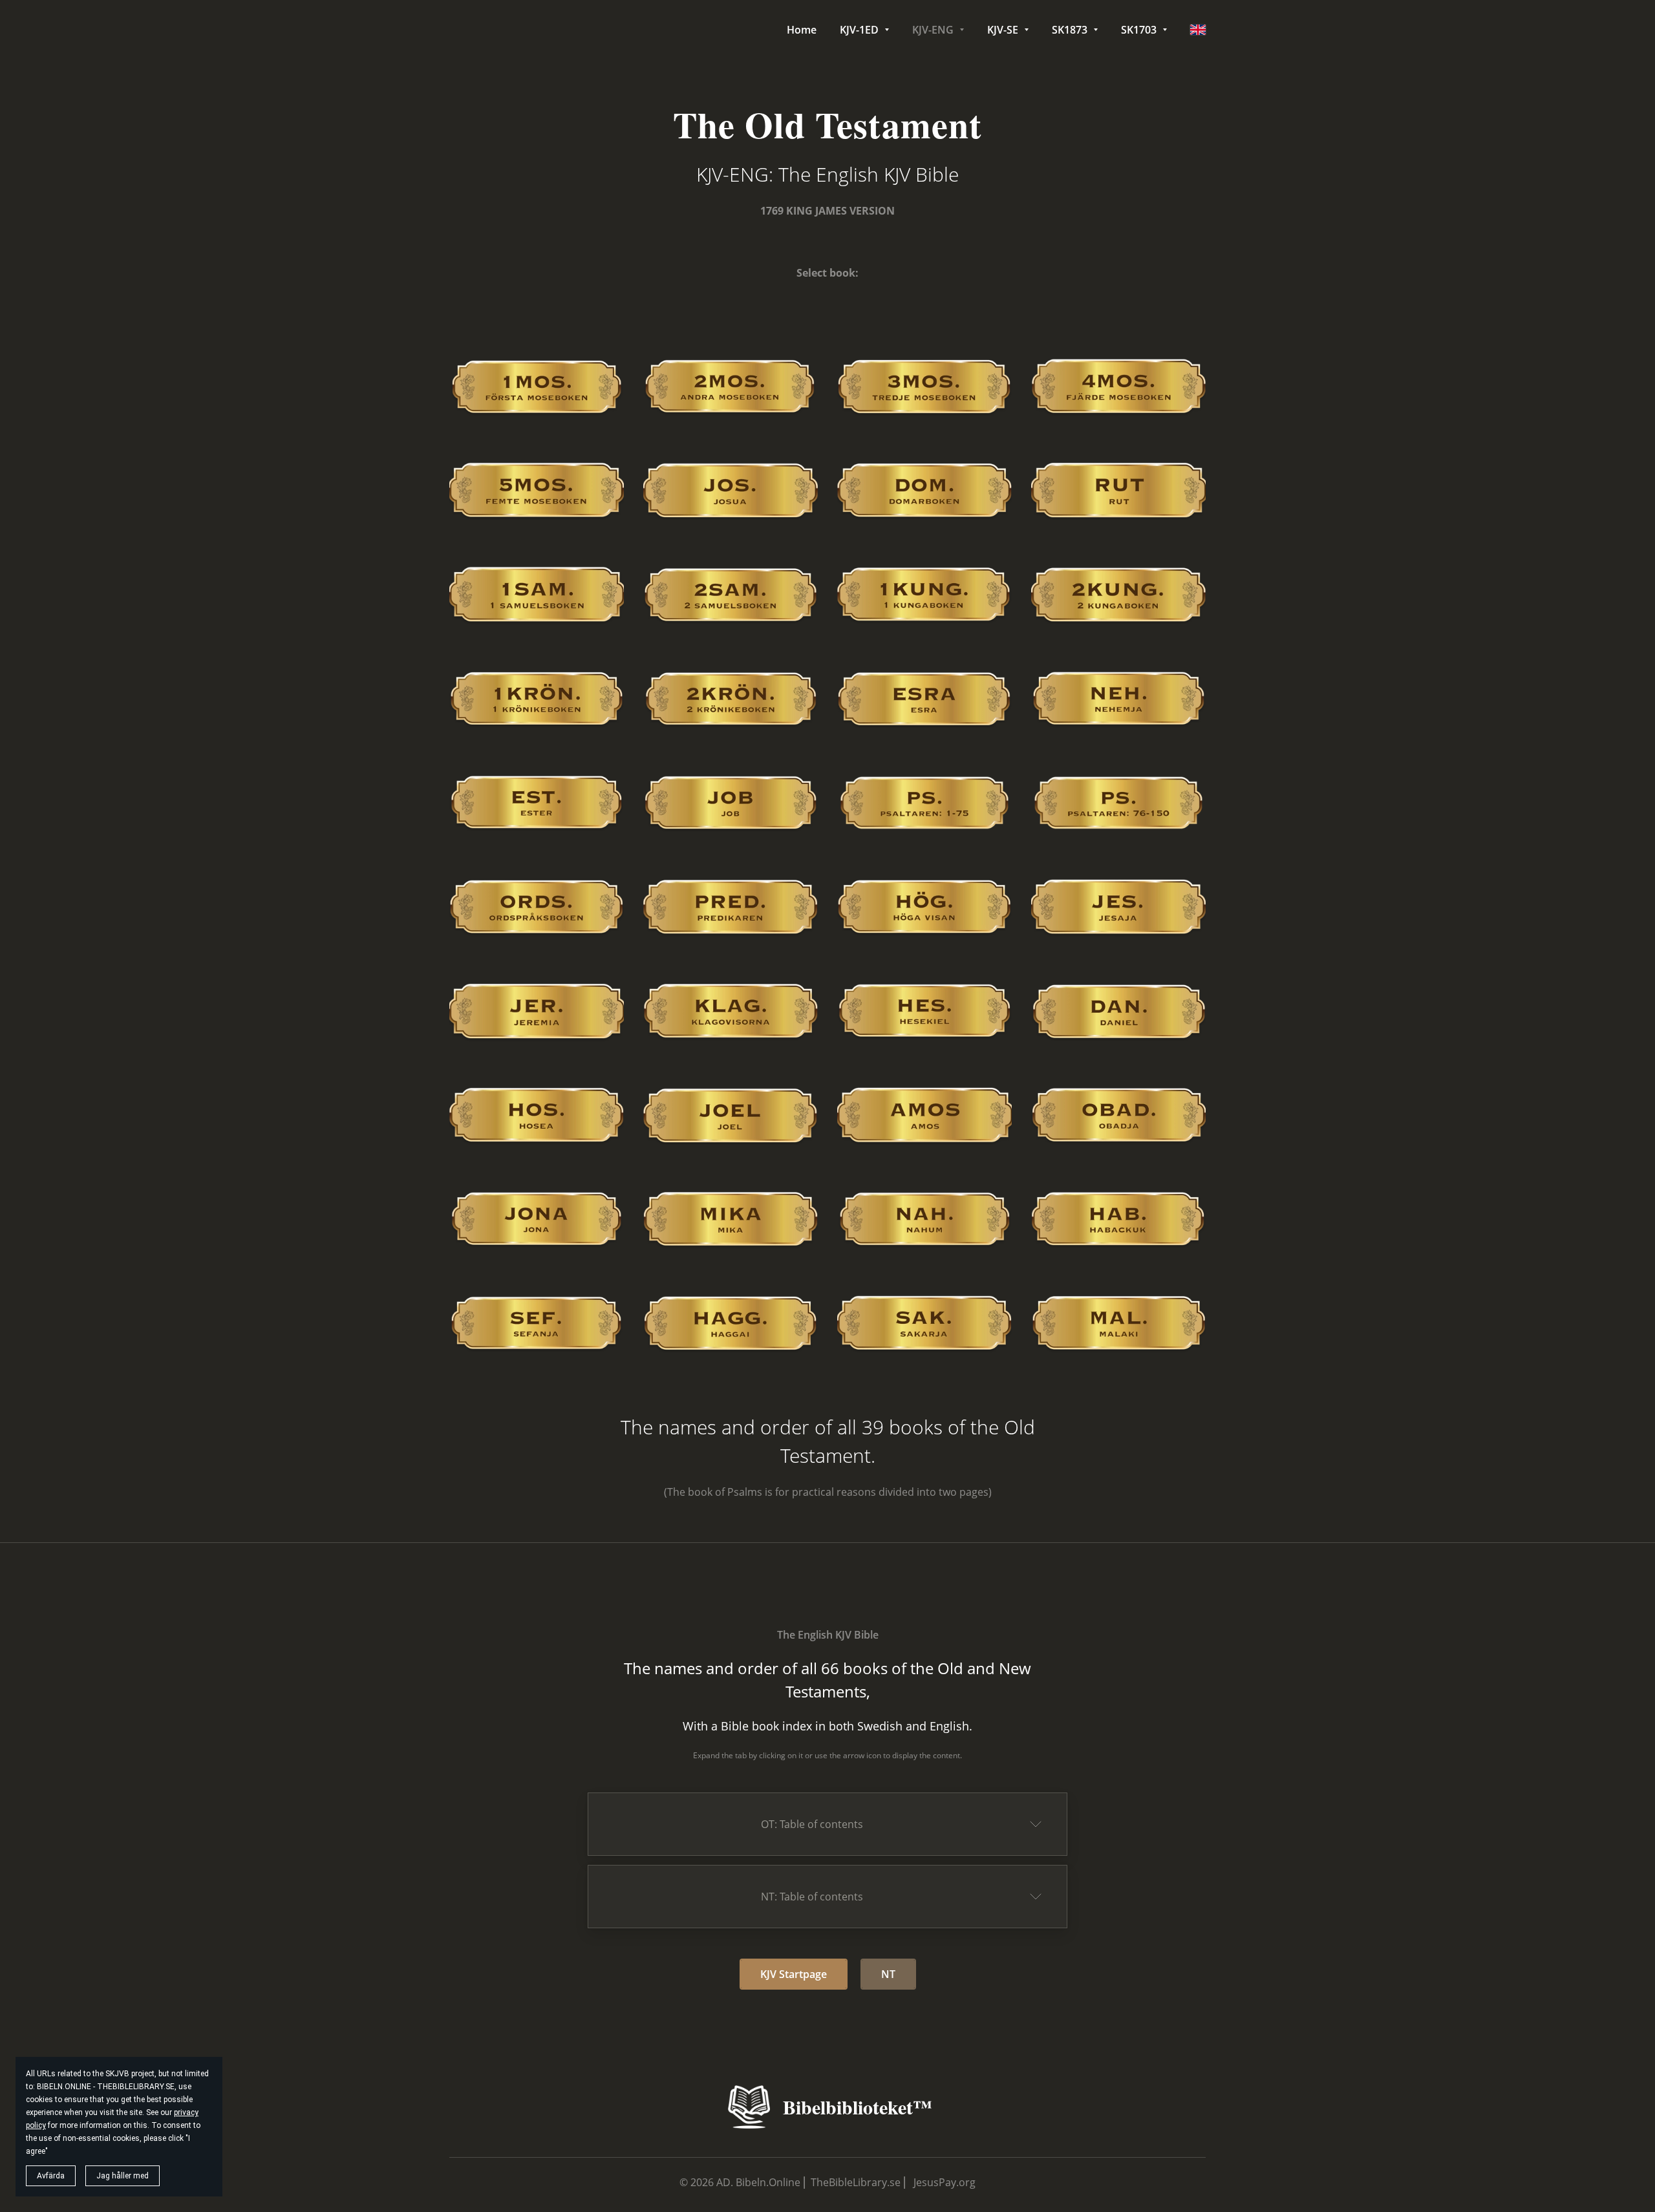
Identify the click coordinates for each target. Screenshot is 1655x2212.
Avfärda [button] (51, 2176)
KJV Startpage (794, 1974)
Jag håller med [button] (123, 2176)
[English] (1198, 30)
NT (888, 1974)
